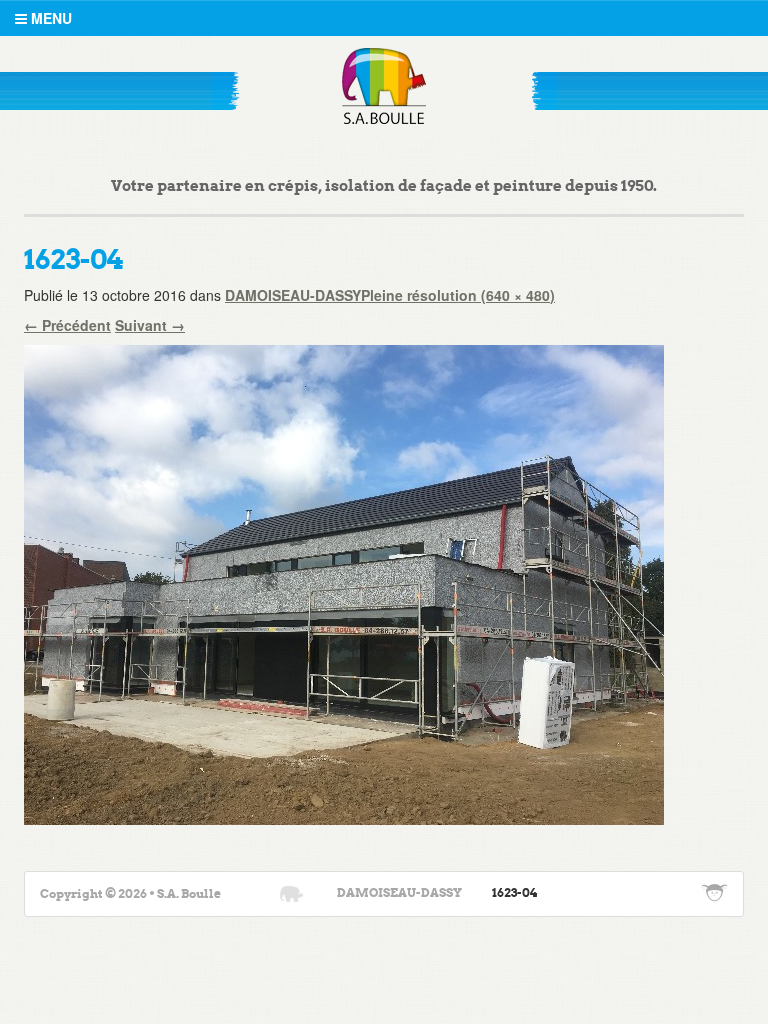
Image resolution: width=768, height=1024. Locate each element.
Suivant (150, 325)
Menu (49, 18)
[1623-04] (344, 582)
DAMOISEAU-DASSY (293, 295)
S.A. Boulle (384, 86)
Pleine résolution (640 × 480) (458, 295)
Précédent (67, 325)
